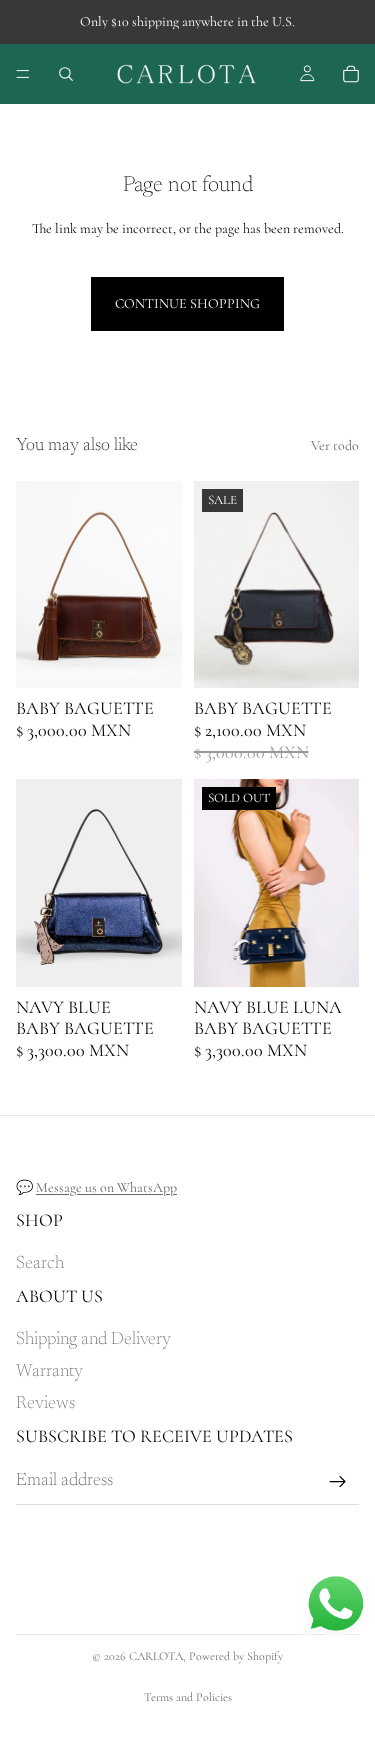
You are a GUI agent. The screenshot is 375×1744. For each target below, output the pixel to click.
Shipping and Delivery (93, 1340)
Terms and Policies (188, 1697)
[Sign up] (338, 1482)
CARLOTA (156, 1656)
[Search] (66, 74)
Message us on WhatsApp (106, 1187)
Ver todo (335, 445)
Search (40, 1264)
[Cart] (351, 74)
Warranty (49, 1372)
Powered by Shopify (236, 1656)
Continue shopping (187, 303)
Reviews (45, 1404)
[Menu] (23, 74)
